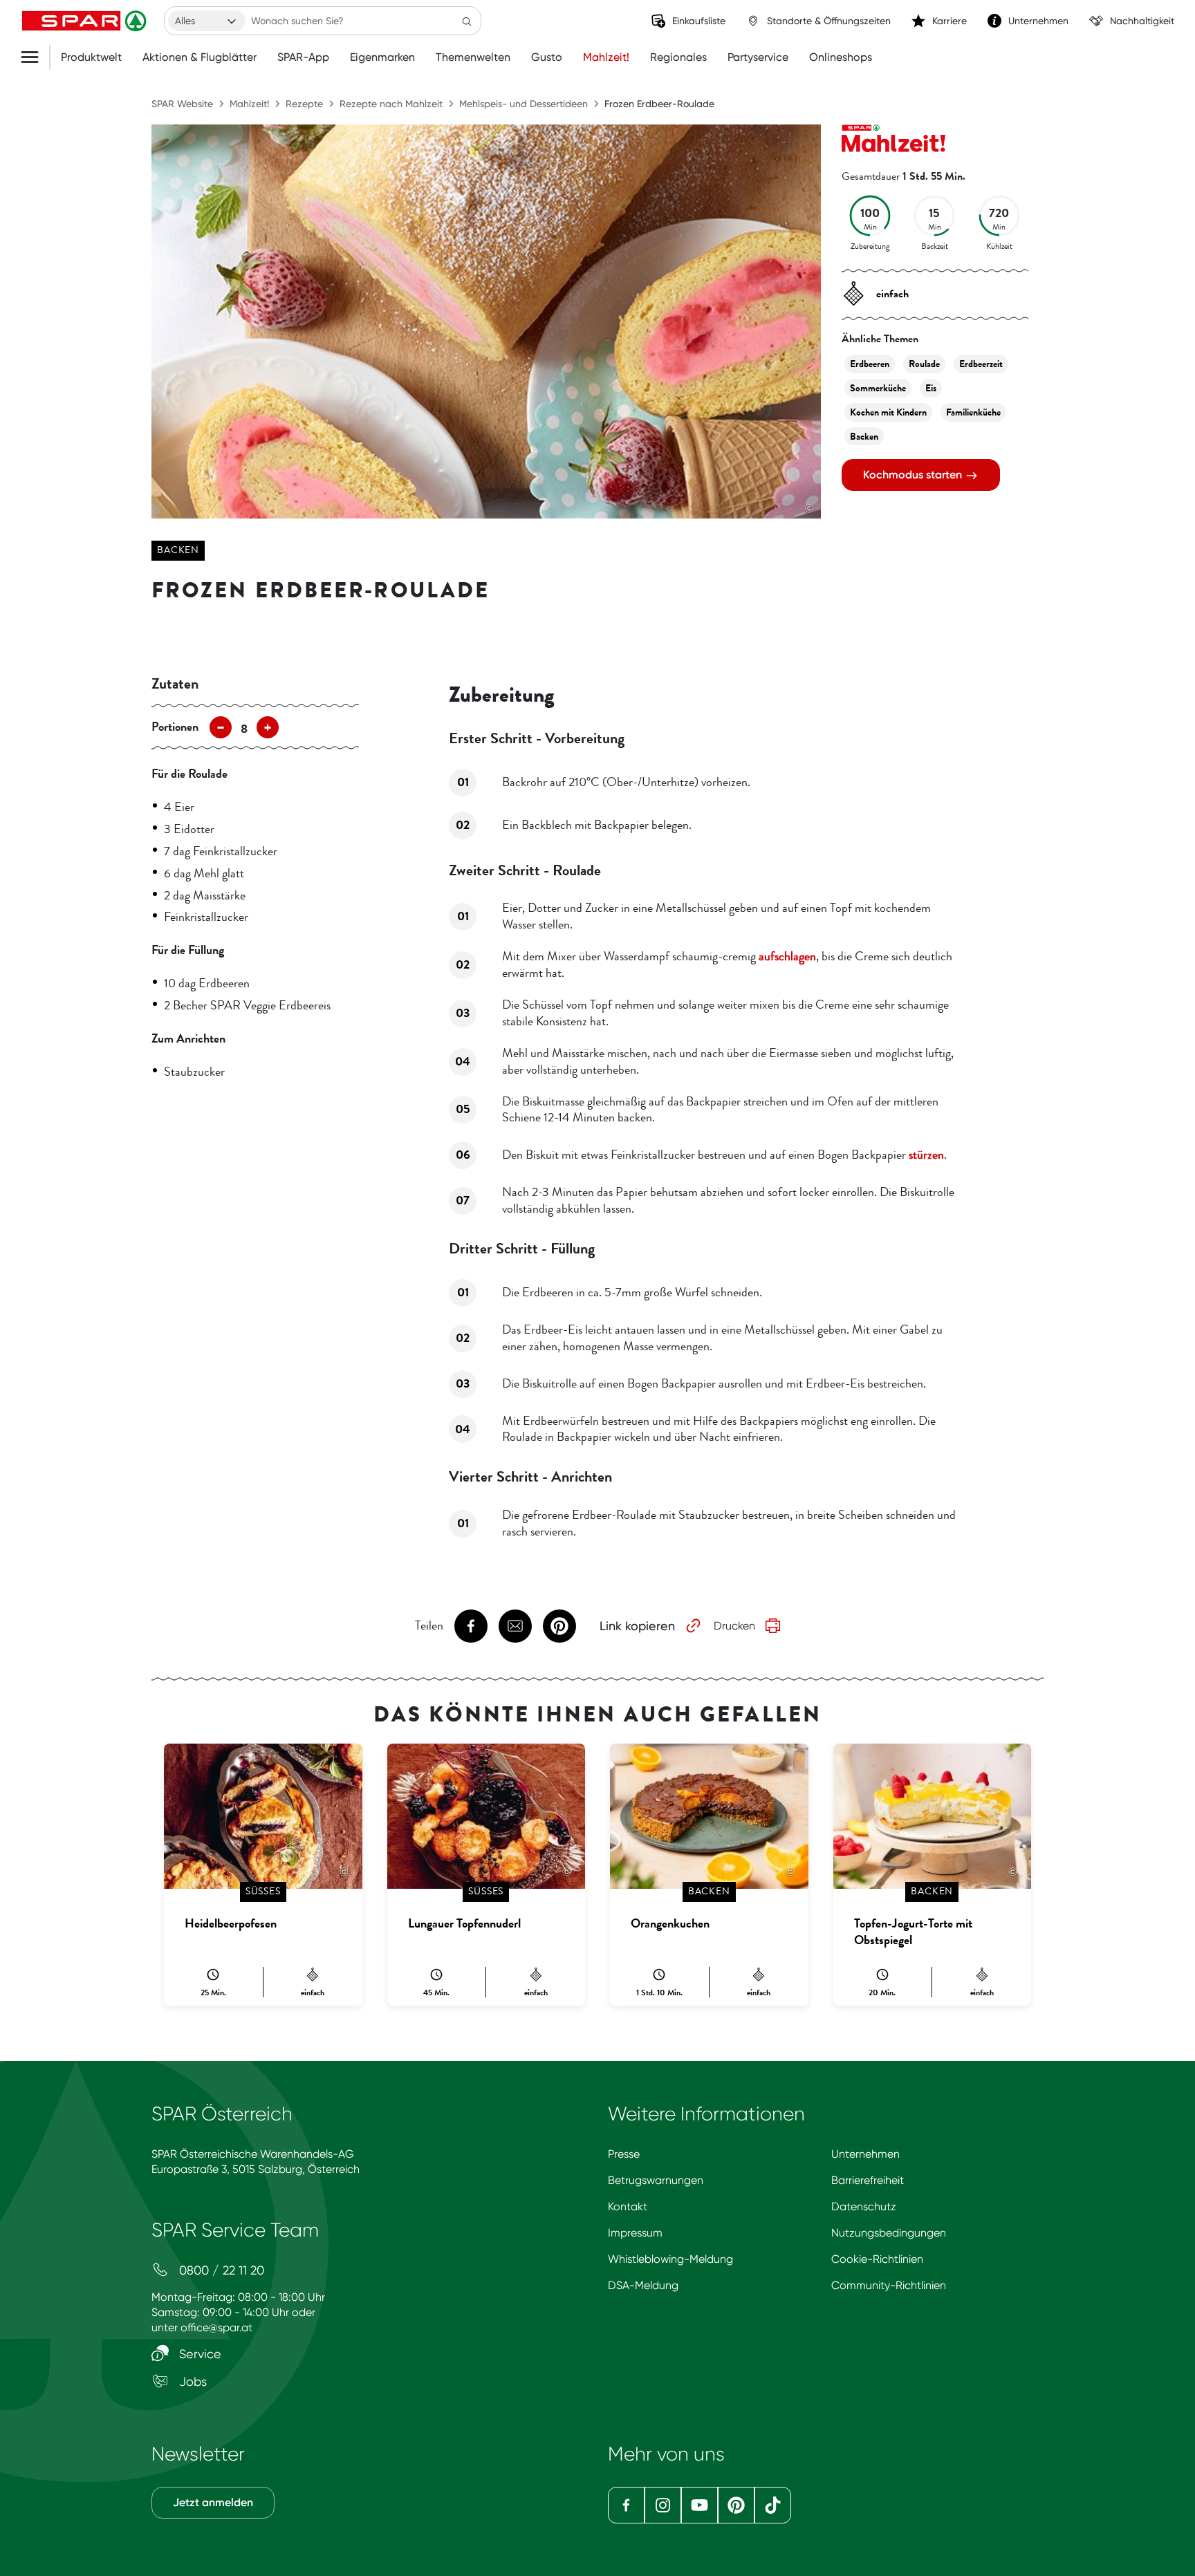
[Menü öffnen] (35, 57)
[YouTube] (700, 2505)
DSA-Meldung (643, 2285)
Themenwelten (473, 57)
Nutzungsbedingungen (889, 2233)
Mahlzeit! (606, 57)
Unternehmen (865, 2154)
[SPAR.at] (86, 21)
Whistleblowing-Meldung (670, 2259)
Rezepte (304, 104)
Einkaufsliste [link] (699, 21)
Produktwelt (91, 57)
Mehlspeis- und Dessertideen (524, 104)
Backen (178, 550)
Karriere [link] (949, 21)
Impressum (635, 2233)
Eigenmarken (382, 57)
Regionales (678, 57)
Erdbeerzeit (981, 364)
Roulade (924, 364)
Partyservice (758, 57)
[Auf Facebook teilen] (471, 1626)
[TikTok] (773, 2505)
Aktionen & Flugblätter (200, 57)
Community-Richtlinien (889, 2285)
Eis (931, 388)
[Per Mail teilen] (515, 1626)
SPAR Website (182, 104)
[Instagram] (663, 2505)
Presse (624, 2154)
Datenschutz (864, 2206)
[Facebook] (626, 2505)
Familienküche (973, 412)
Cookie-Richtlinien (877, 2259)
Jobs (191, 2381)
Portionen (175, 727)
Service (198, 2354)
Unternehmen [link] (1038, 21)
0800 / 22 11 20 (220, 2270)
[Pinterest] (736, 2505)
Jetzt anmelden (213, 2502)
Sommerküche (878, 388)
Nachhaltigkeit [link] (1142, 21)
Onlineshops (841, 57)
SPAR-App (303, 57)
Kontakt (628, 2206)
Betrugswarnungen (656, 2180)
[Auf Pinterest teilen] (559, 1626)
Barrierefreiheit (868, 2180)
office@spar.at (216, 2327)
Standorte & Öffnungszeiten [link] (829, 21)
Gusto (547, 57)
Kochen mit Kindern (888, 412)
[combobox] (207, 21)
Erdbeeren (870, 364)
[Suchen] (467, 21)
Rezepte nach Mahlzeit (391, 104)
